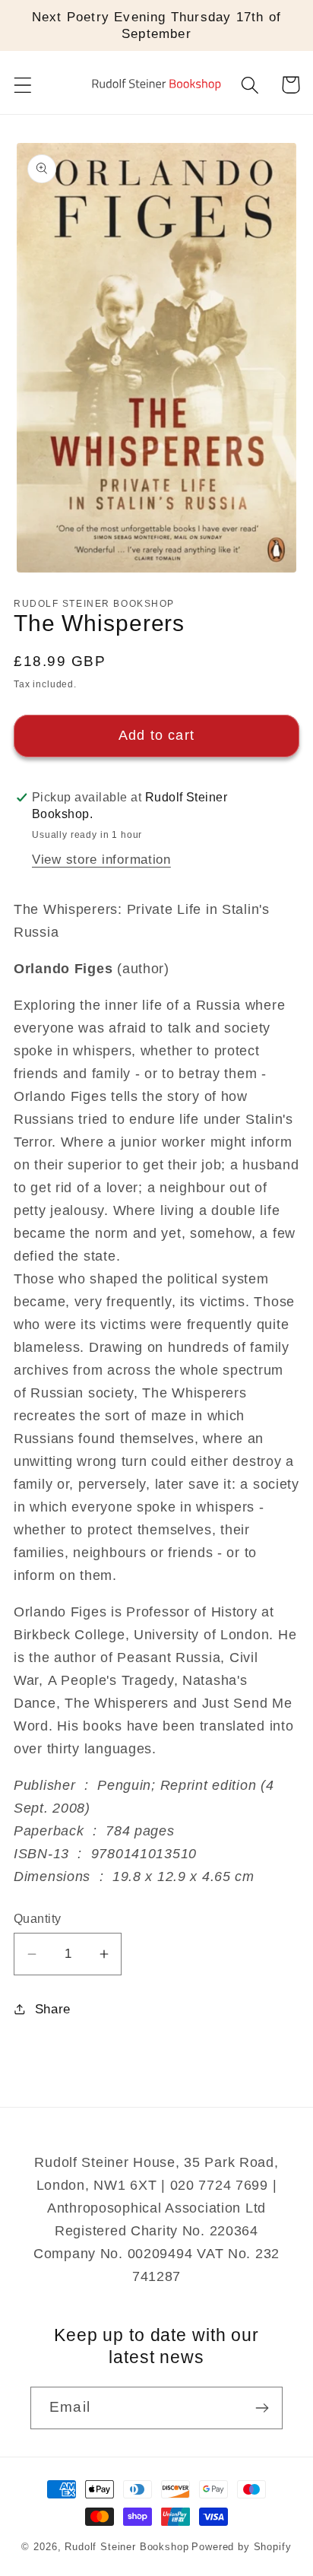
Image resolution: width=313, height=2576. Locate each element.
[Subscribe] (262, 2408)
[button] (23, 85)
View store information (101, 860)
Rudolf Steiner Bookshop (126, 2547)
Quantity (38, 1919)
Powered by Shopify (241, 2547)
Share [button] (53, 2009)
